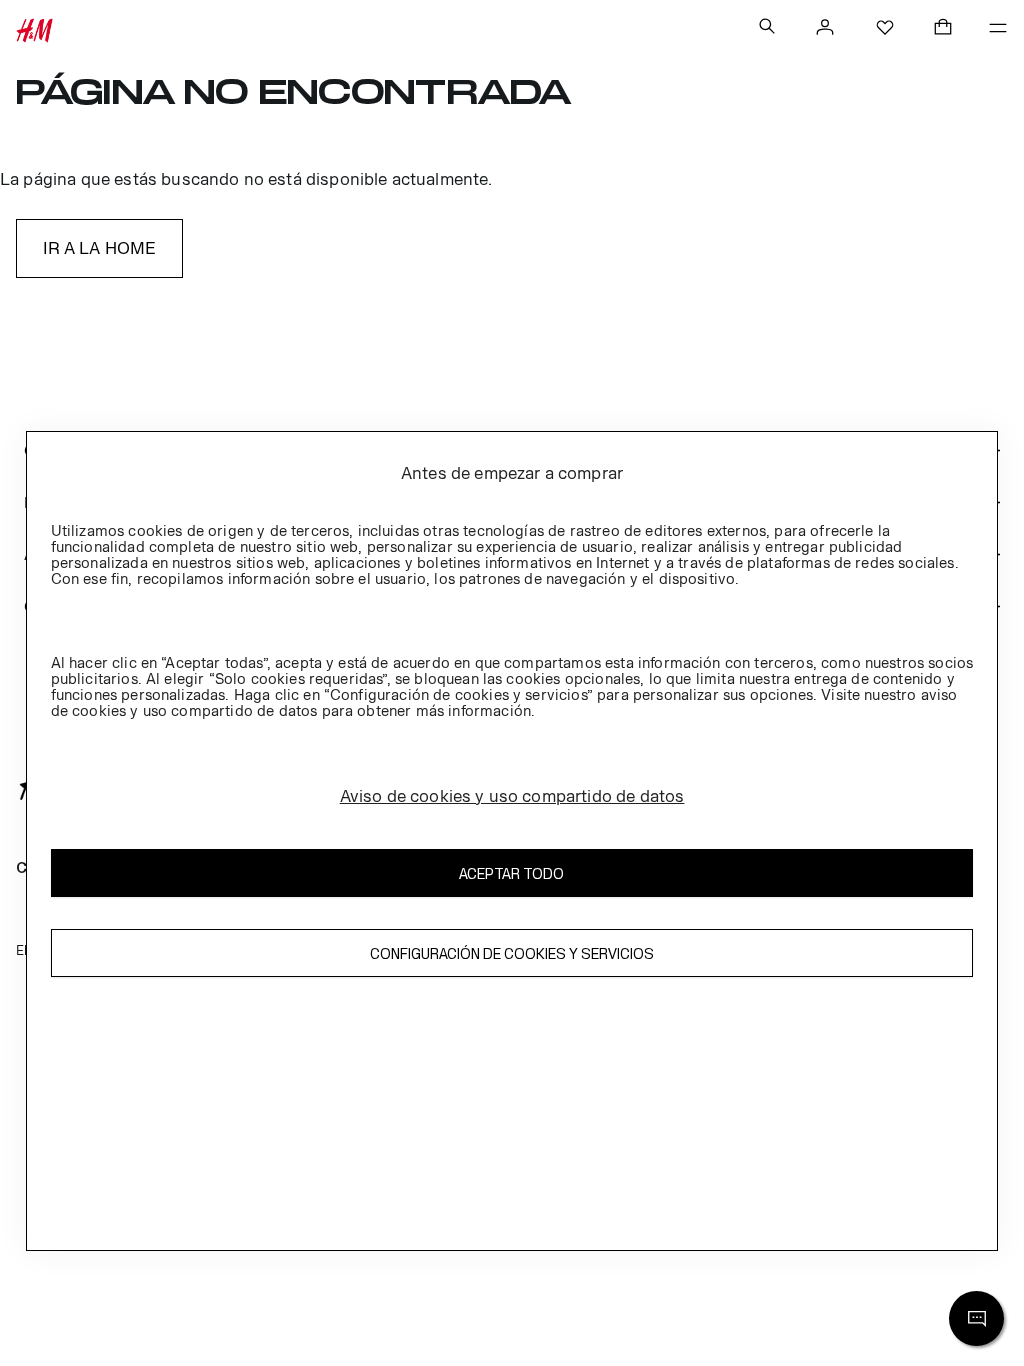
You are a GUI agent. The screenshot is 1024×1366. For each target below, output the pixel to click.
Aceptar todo (511, 873)
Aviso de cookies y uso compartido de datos (512, 796)
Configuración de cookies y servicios (512, 953)
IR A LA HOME (100, 248)
